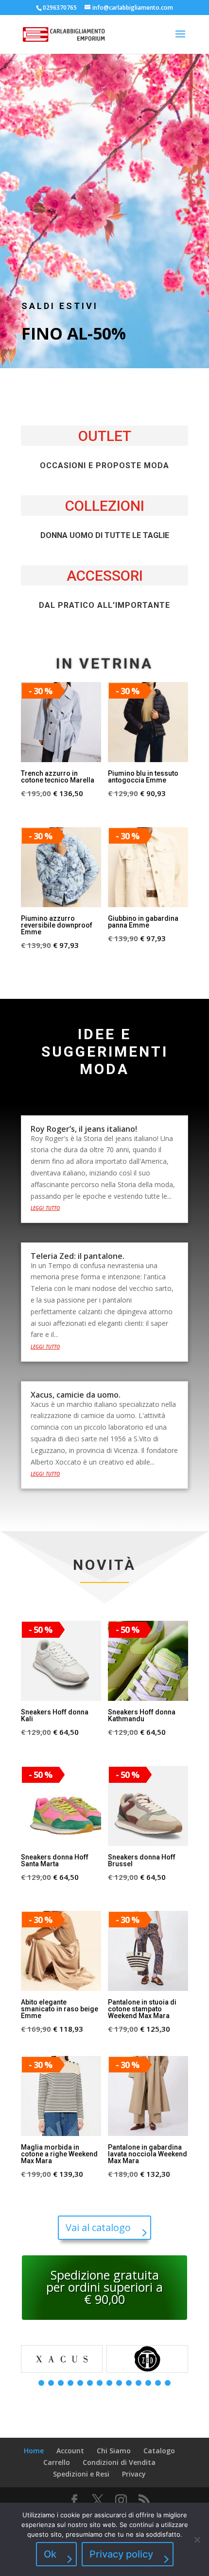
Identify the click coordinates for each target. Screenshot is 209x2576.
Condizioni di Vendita (119, 2462)
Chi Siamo (114, 2451)
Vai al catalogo (98, 2227)
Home (34, 2451)
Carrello (57, 2462)
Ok (50, 2554)
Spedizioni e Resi (81, 2474)
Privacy (134, 2474)
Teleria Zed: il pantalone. (78, 1256)
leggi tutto (45, 1207)
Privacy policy (121, 2554)
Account (70, 2451)
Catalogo (159, 2451)
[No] (197, 2540)
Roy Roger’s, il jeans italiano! (84, 1129)
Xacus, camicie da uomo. (76, 1395)
